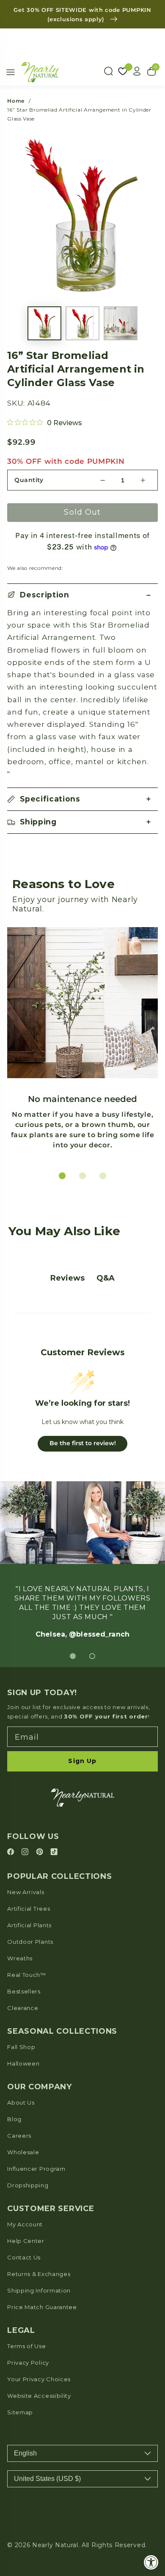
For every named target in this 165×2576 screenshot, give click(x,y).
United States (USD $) (47, 2479)
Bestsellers (24, 1991)
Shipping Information (39, 2290)
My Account (25, 2224)
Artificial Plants (29, 1925)
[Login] (137, 71)
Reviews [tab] (67, 1278)
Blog (14, 2119)
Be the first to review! (83, 1443)
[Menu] (11, 72)
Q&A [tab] (106, 1278)
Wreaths (20, 1958)
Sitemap (20, 2412)
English (25, 2453)
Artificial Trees (29, 1909)
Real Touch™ (27, 1975)
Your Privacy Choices (39, 2379)
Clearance (23, 2008)
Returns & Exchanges (39, 2274)
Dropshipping (28, 2185)
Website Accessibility (39, 2396)
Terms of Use (26, 2346)
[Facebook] (12, 1852)
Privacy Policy (28, 2363)
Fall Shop (21, 2047)
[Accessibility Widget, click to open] (151, 2562)
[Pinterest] (41, 1852)
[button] (82, 595)
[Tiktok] (54, 1852)
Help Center (26, 2241)
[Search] (108, 71)
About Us (21, 2102)
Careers (19, 2136)
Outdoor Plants (30, 1942)
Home (16, 101)
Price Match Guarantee (42, 2307)
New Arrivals (26, 1892)
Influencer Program (36, 2169)
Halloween (23, 2063)
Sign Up (82, 1761)
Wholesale (23, 2152)
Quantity (29, 480)
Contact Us (24, 2257)
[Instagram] (26, 1852)
